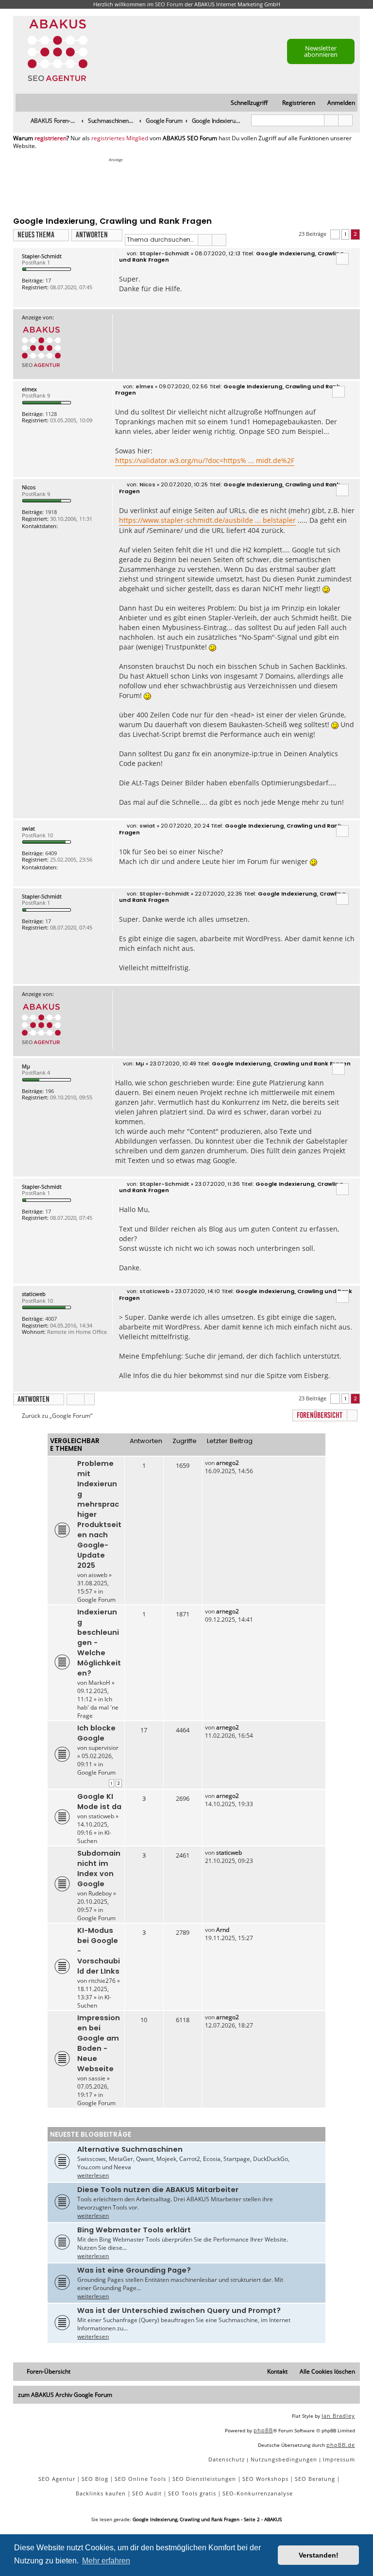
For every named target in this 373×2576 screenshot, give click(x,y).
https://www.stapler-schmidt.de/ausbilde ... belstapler (207, 520)
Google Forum (96, 1600)
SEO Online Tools (140, 2479)
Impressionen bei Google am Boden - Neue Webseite (99, 2043)
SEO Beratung (315, 2479)
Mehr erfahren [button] (106, 2561)
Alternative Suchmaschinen (130, 2149)
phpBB (263, 2430)
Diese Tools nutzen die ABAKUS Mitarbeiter (158, 2190)
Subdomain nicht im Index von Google (99, 1869)
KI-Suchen (94, 1837)
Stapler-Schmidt (42, 256)
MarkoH (99, 1683)
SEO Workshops (265, 2479)
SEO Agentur (57, 2479)
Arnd (223, 1930)
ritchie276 (102, 1981)
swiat (28, 828)
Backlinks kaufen (101, 2493)
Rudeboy (100, 1893)
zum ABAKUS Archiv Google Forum (65, 2395)
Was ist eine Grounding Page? (134, 2270)
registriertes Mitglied (120, 138)
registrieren (51, 138)
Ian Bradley (338, 2416)
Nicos (29, 487)
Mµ (26, 1066)
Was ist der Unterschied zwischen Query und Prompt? (179, 2310)
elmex (29, 389)
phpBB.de (341, 2445)
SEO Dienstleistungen (204, 2479)
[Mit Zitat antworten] (342, 259)
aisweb (98, 1575)
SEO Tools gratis (192, 2493)
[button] (335, 235)
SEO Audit (147, 2493)
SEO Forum (169, 4)
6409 (51, 853)
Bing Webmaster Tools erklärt (134, 2230)
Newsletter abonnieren (321, 51)
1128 (51, 414)
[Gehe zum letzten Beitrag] (244, 1463)
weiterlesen (93, 2175)
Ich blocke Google (96, 1733)
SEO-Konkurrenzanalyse (258, 2493)
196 (50, 1091)
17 (48, 280)
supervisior (103, 1748)
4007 (51, 1319)
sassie (97, 2078)
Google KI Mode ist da (99, 1802)
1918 (51, 512)
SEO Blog (95, 2479)
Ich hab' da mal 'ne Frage (98, 1707)
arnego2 (228, 1463)
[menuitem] (337, 103)
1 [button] (345, 234)
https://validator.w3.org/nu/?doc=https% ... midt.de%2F (205, 460)
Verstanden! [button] (319, 2555)
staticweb (34, 1294)
